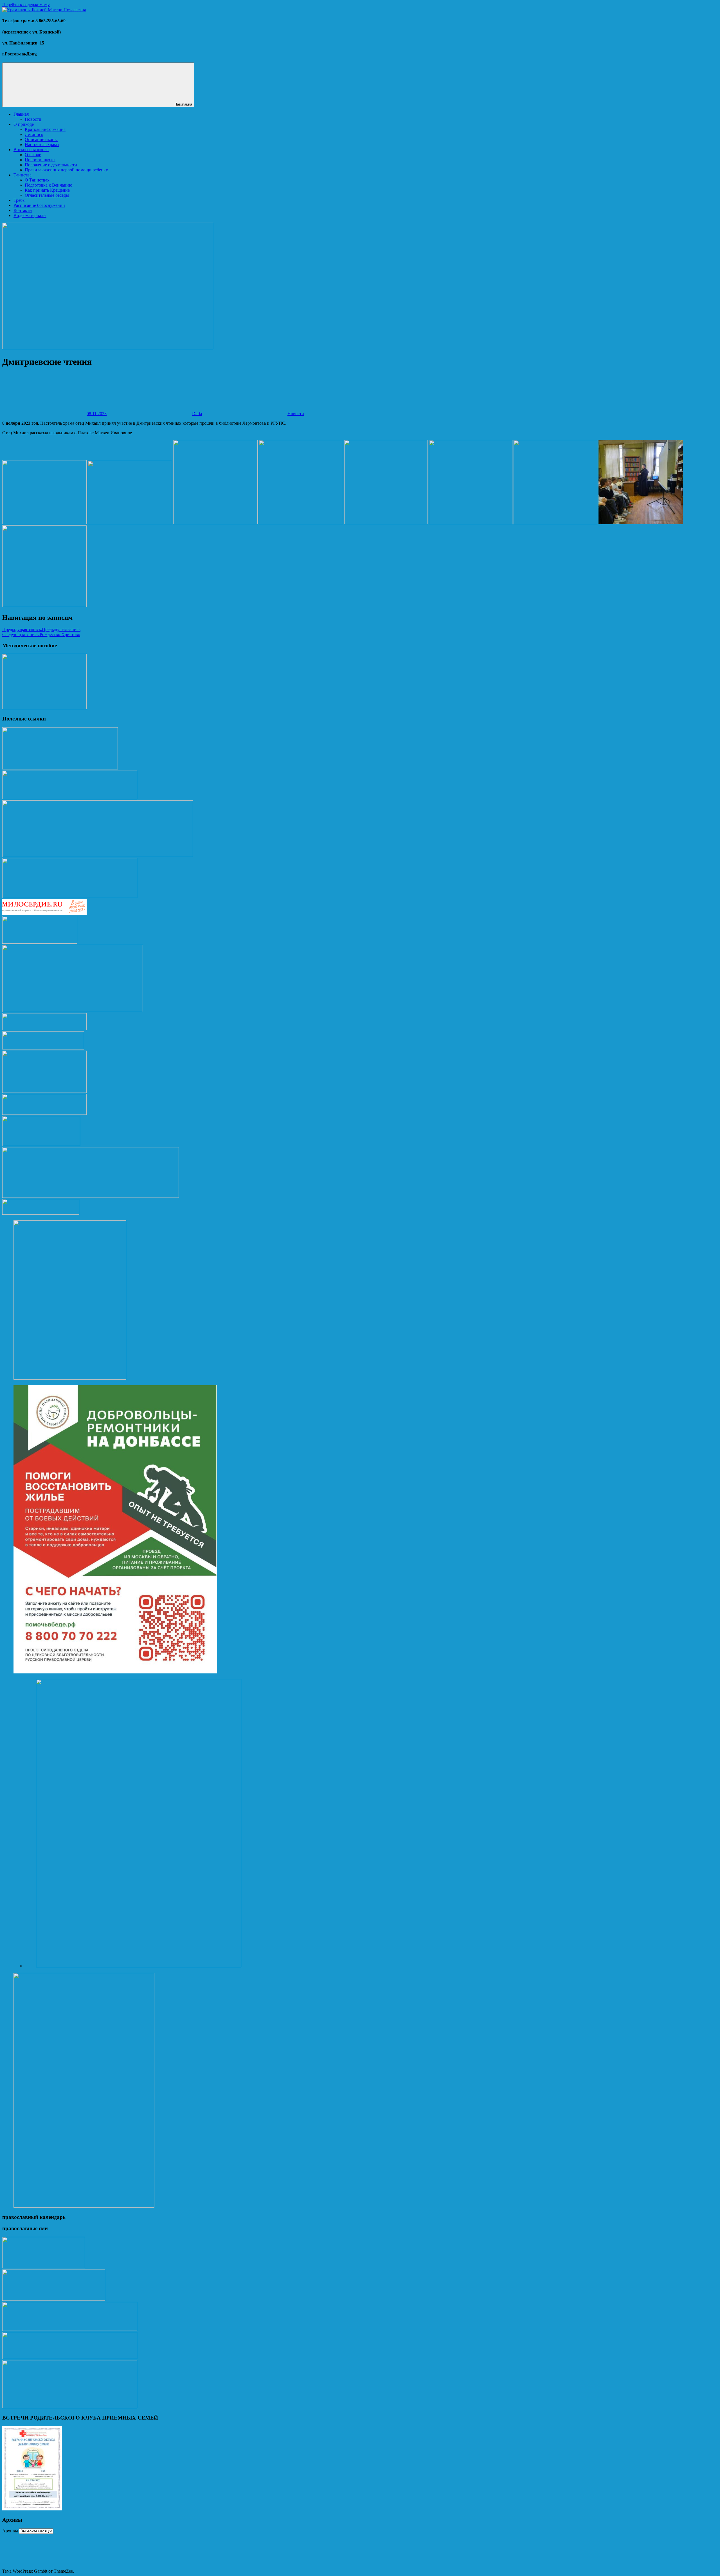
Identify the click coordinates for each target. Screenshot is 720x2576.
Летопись (34, 134)
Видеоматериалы (30, 215)
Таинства (22, 175)
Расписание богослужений (39, 205)
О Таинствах (37, 180)
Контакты (23, 210)
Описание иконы (41, 139)
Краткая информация (45, 129)
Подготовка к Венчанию (49, 185)
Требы (20, 200)
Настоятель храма (42, 145)
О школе (33, 155)
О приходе (24, 124)
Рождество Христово (41, 635)
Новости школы (40, 160)
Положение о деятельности (51, 165)
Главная (21, 114)
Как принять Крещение (47, 190)
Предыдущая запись (41, 629)
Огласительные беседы (47, 195)
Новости (33, 119)
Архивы (10, 2531)
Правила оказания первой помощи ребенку (66, 170)
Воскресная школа (31, 150)
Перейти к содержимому (26, 5)
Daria (197, 414)
